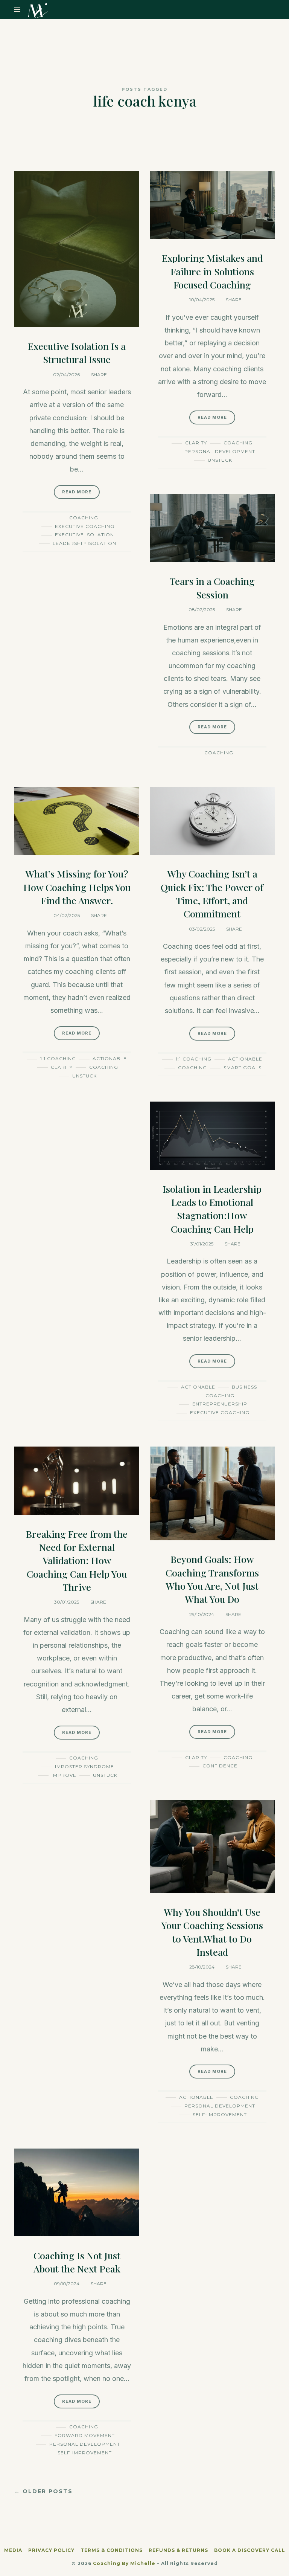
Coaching (84, 518)
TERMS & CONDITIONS (112, 2550)
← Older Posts (43, 2491)
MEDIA (13, 2550)
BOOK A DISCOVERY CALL (250, 2550)
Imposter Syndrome (84, 1766)
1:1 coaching (58, 1058)
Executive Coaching (85, 526)
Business (244, 1387)
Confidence (220, 1766)
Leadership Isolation (84, 543)
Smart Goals (243, 1067)
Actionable (110, 1058)
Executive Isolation (84, 535)
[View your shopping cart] (268, 10)
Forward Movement (85, 2435)
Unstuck (220, 460)
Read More (77, 492)
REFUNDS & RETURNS (178, 2550)
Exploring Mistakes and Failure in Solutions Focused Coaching (212, 271)
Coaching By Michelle (124, 2563)
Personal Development (220, 451)
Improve (64, 1775)
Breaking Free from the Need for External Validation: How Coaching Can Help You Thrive (77, 1560)
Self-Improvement (220, 2114)
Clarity (196, 443)
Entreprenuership (220, 1404)
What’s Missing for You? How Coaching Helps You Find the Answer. (77, 887)
